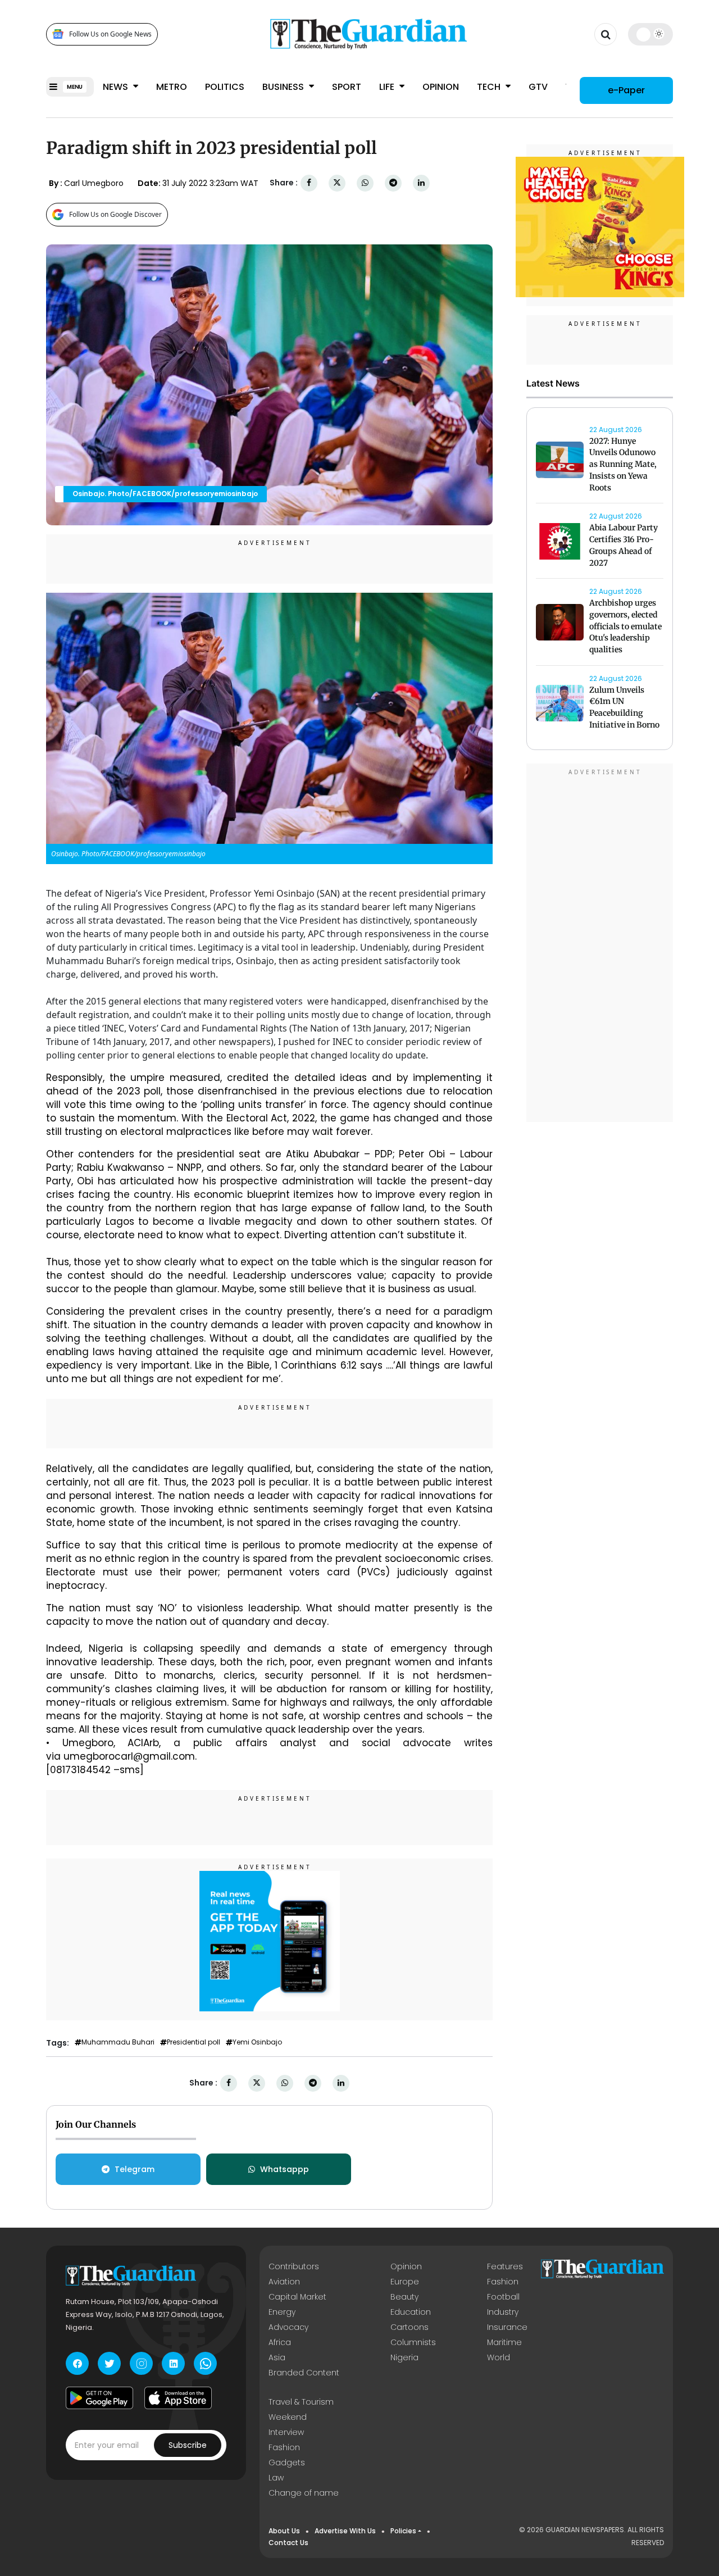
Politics (225, 87)
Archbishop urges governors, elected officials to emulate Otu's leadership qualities (625, 626)
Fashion (503, 2282)
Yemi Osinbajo (257, 2042)
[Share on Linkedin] (421, 183)
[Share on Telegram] (393, 183)
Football (503, 2297)
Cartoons (409, 2327)
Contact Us (288, 2543)
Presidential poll (194, 2042)
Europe (405, 2282)
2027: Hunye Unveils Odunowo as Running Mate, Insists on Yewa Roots (623, 464)
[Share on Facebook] (309, 183)
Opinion (441, 87)
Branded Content (304, 2373)
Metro (172, 87)
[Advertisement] (600, 944)
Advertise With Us (345, 2531)
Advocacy (288, 2327)
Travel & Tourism (301, 2402)
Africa (280, 2342)
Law (276, 2478)
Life (388, 87)
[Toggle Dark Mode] (651, 34)
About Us (284, 2531)
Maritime (504, 2342)
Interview (286, 2432)
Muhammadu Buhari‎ (118, 2042)
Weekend (288, 2417)
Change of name (304, 2493)
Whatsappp (285, 2169)
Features (505, 2266)
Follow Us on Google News (110, 34)
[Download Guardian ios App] (178, 2398)
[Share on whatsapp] (365, 183)
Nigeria (404, 2357)
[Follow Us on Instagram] (141, 2363)
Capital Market (297, 2297)
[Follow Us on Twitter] (109, 2363)
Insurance (507, 2327)
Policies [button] (403, 2531)
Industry (503, 2312)
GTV (538, 87)
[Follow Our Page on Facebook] (77, 2363)
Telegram (135, 2169)
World (499, 2357)
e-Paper (626, 90)
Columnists (413, 2342)
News (117, 87)
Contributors (294, 2266)
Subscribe (188, 2445)
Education (411, 2312)
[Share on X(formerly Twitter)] (337, 183)
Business (284, 87)
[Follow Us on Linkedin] (173, 2363)
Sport (347, 87)
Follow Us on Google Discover (115, 214)
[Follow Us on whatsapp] (205, 2363)
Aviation (284, 2282)
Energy (282, 2312)
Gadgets (287, 2463)
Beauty (404, 2297)
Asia (277, 2357)
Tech (490, 87)
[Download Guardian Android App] (99, 2398)
